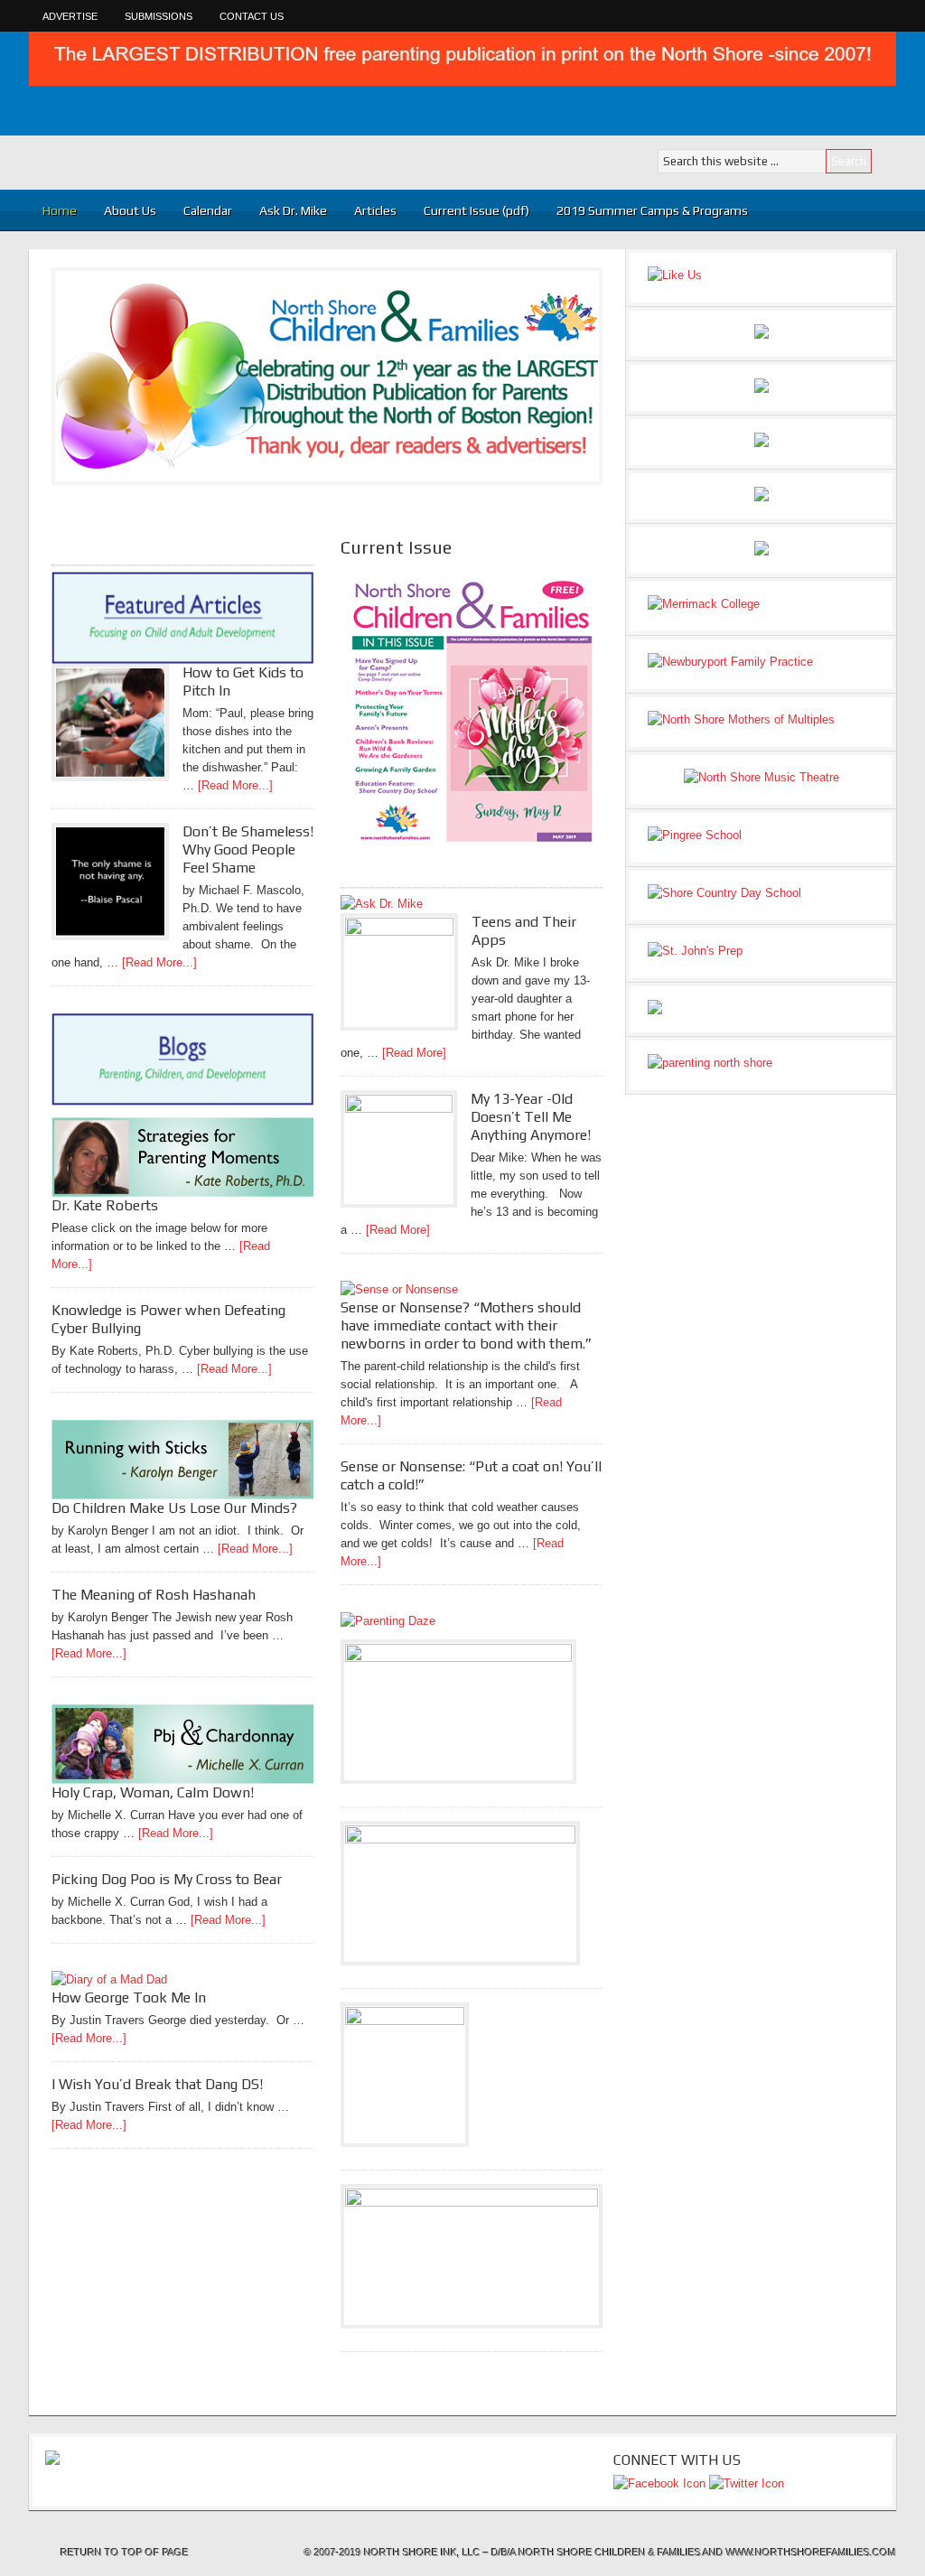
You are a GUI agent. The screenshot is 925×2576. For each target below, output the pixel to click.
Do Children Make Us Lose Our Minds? (174, 1508)
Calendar (208, 210)
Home (60, 210)
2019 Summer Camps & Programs (652, 210)
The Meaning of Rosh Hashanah (154, 1595)
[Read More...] (235, 785)
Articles (369, 210)
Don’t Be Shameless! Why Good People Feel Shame (248, 849)
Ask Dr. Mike (293, 210)
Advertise (70, 16)
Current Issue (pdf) (477, 210)
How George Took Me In (129, 1997)
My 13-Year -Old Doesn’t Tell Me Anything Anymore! (531, 1117)
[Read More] (414, 1053)
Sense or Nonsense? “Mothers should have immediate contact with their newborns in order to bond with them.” (466, 1325)
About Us (130, 210)
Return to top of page (125, 2553)
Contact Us (252, 16)
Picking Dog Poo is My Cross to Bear (167, 1879)
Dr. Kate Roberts (105, 1205)
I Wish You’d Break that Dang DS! (157, 2084)
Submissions (159, 16)
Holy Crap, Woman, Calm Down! (153, 1792)
